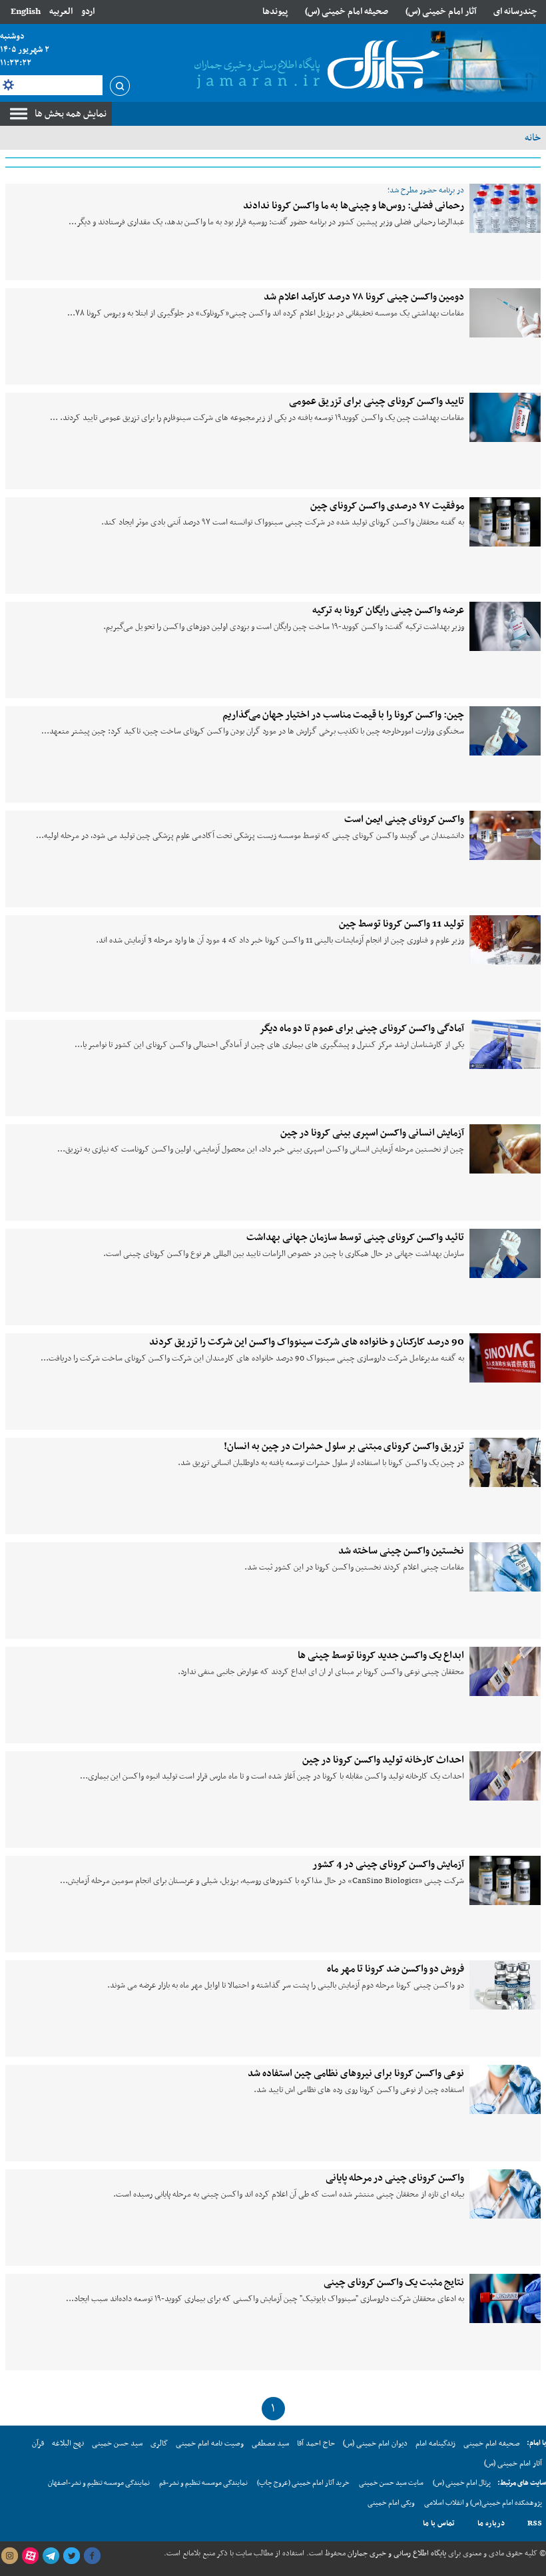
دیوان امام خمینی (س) (375, 2444)
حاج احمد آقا (316, 2444)
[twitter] (71, 2556)
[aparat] (30, 2556)
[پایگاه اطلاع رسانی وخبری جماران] (314, 66)
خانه (533, 138)
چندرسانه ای (515, 12)
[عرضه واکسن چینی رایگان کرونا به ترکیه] (505, 626)
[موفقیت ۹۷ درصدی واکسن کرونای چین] (505, 522)
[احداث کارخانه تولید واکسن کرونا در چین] (505, 1776)
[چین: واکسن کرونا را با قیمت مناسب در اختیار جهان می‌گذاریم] (505, 731)
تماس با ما (439, 2523)
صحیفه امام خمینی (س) (347, 12)
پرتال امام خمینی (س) (462, 2483)
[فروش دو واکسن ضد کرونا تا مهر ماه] (505, 1985)
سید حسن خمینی (117, 2444)
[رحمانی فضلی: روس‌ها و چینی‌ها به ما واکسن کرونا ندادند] (505, 208)
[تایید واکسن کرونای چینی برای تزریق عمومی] (505, 417)
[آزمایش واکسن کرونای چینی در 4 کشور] (505, 1880)
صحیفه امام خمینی (492, 2444)
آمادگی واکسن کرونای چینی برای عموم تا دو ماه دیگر (362, 1028)
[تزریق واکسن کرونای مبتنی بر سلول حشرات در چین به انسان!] (505, 1462)
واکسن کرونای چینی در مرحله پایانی (395, 2178)
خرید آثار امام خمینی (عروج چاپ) (303, 2483)
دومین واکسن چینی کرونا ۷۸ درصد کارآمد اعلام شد (364, 297)
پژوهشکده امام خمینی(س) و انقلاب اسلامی (483, 2503)
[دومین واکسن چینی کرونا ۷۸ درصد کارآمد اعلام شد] (505, 313)
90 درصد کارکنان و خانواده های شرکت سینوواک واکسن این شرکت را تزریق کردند (307, 1342)
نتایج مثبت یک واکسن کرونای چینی (394, 2282)
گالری (159, 2444)
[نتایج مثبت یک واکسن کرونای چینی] (505, 2298)
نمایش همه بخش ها (71, 114)
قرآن (38, 2444)
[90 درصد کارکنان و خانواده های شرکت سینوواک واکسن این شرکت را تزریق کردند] (505, 1358)
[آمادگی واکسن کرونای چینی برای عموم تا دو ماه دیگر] (505, 1044)
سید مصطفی (270, 2444)
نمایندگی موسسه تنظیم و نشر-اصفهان (99, 2483)
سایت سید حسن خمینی (391, 2483)
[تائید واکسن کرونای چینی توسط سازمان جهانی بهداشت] (505, 1253)
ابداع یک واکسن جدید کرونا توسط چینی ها (381, 1655)
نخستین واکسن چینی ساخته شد (401, 1551)
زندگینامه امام (435, 2444)
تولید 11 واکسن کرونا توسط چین (402, 924)
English (26, 12)
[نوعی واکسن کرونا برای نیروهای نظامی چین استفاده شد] (505, 2089)
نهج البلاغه (68, 2444)
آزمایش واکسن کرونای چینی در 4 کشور (388, 1864)
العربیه (61, 12)
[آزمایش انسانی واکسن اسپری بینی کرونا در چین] (505, 1149)
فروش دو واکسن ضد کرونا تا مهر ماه (396, 1969)
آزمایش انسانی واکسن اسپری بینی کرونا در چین (372, 1133)
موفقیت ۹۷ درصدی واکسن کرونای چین (387, 506)
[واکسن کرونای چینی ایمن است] (505, 835)
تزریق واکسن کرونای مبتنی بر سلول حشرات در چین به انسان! (344, 1446)
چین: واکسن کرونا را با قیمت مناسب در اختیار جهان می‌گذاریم (343, 715)
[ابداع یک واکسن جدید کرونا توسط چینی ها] (505, 1671)
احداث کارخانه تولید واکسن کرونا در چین (383, 1760)
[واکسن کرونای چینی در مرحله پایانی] (505, 2194)
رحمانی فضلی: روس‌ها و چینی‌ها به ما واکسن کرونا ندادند (354, 206)
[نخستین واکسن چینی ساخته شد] (505, 1567)
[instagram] (9, 2556)
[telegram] (51, 2556)
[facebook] (92, 2556)
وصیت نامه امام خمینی (210, 2444)
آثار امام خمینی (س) (441, 12)
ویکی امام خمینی (391, 2503)
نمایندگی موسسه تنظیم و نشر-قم (203, 2483)
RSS (535, 2523)
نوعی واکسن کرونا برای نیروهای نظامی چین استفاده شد (356, 2073)
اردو (88, 12)
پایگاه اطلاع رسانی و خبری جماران (396, 2553)
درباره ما (491, 2523)
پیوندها (275, 12)
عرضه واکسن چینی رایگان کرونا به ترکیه (388, 610)
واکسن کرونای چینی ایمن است (404, 819)
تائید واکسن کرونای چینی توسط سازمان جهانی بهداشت (355, 1237)
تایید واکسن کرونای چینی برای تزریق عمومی (377, 401)
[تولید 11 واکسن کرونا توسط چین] (505, 940)
